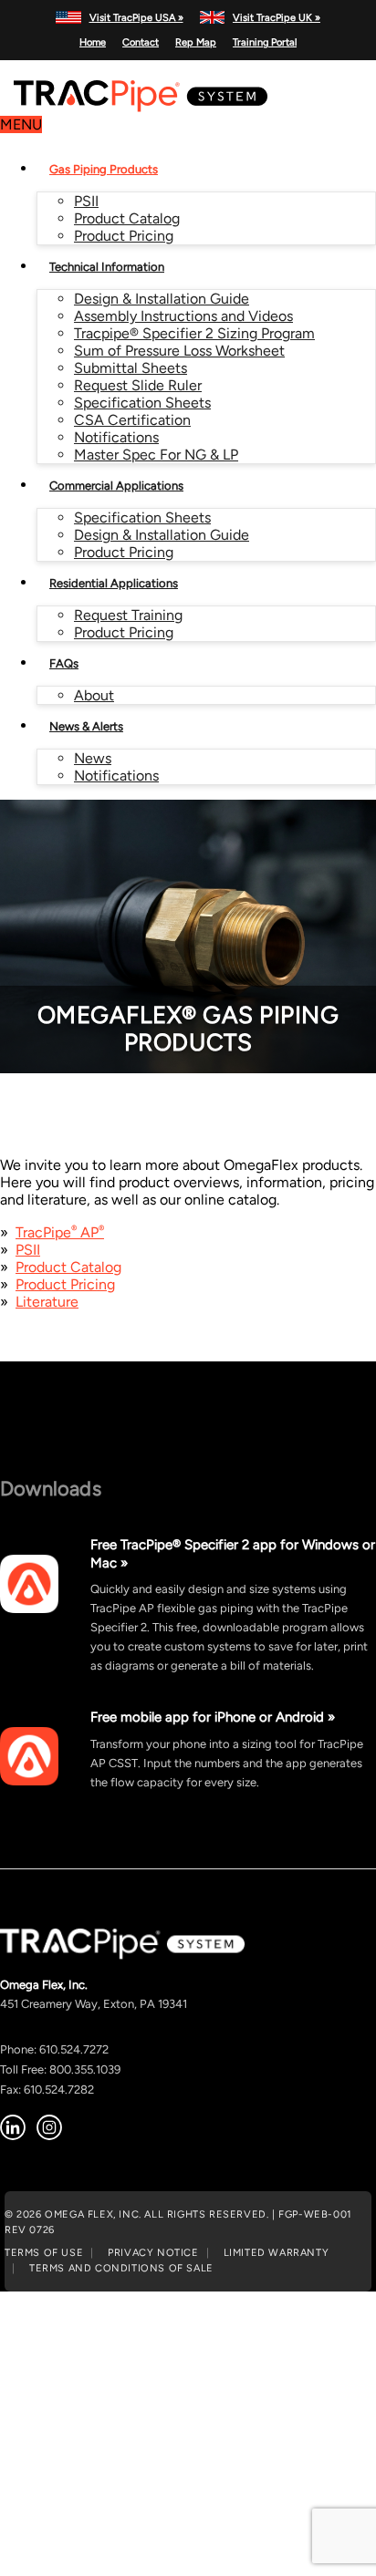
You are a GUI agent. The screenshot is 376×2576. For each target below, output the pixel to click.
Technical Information (107, 267)
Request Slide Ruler (138, 385)
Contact (141, 42)
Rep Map (196, 42)
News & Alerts (86, 726)
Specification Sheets (142, 403)
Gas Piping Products (104, 169)
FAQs (64, 663)
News (93, 758)
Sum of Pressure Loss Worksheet (179, 351)
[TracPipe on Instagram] (49, 2127)
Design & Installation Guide (162, 299)
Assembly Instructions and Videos (183, 316)
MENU (21, 124)
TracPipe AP (60, 1232)
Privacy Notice (153, 2252)
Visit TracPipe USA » (136, 17)
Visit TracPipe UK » (277, 17)
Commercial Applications (116, 486)
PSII (86, 201)
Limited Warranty (277, 2252)
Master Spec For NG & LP (156, 455)
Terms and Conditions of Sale (121, 2268)
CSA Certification (132, 420)
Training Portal (265, 42)
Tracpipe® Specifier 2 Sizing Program (194, 333)
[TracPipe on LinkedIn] (13, 2127)
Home (93, 42)
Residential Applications (114, 583)
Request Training (128, 615)
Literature (47, 1302)
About (94, 695)
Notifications (116, 437)
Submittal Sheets (131, 368)
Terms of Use (44, 2252)
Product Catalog (127, 218)
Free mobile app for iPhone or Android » (213, 1717)
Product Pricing (124, 236)
